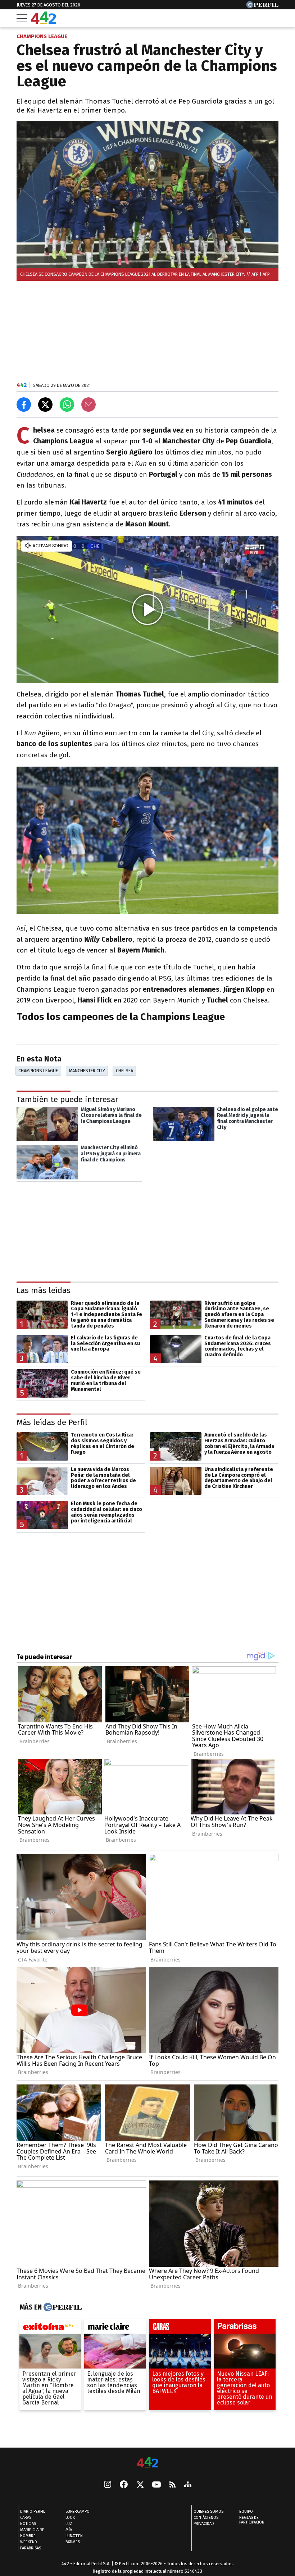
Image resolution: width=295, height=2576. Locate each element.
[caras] (180, 2328)
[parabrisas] (245, 2328)
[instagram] (108, 2485)
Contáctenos (206, 2518)
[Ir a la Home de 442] (44, 22)
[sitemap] (188, 2485)
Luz (69, 2524)
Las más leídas (44, 1290)
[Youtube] (156, 2485)
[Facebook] (124, 2485)
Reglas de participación (252, 2520)
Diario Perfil (33, 2512)
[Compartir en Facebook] (24, 405)
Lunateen (74, 2536)
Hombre (28, 2536)
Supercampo (78, 2512)
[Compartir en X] (45, 405)
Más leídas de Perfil (52, 1422)
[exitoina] (50, 2328)
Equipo (246, 2512)
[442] (147, 2463)
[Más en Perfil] (62, 2307)
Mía (69, 2530)
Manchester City (87, 1071)
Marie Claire (32, 2530)
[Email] (88, 405)
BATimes (73, 2542)
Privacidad (204, 2524)
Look (70, 2518)
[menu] (22, 18)
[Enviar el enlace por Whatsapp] (67, 405)
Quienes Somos (208, 2512)
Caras (26, 2518)
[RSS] (173, 2485)
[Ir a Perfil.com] (262, 6)
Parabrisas (31, 2548)
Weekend (29, 2542)
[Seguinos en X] (140, 2485)
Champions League (38, 1071)
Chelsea (124, 1071)
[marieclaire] (115, 2328)
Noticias (28, 2524)
